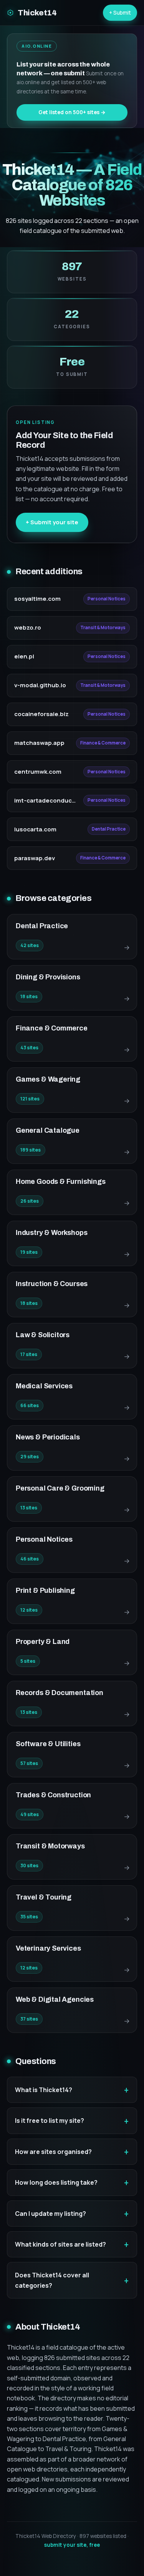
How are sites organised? (53, 2152)
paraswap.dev (35, 858)
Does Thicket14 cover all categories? (52, 2280)
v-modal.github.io (40, 685)
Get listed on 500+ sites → (72, 112)
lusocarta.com (35, 829)
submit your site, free (72, 2545)
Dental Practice (109, 829)
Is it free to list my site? (50, 2121)
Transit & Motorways (103, 627)
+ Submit (120, 12)
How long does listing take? (56, 2182)
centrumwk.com (38, 772)
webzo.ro (28, 627)
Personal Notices (107, 599)
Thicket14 (37, 13)
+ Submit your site (52, 522)
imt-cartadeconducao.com (46, 800)
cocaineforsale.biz (41, 714)
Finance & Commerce (103, 743)
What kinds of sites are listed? (60, 2244)
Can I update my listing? (50, 2214)
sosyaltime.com (37, 599)
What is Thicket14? (44, 2090)
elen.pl (24, 656)
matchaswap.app (39, 743)
